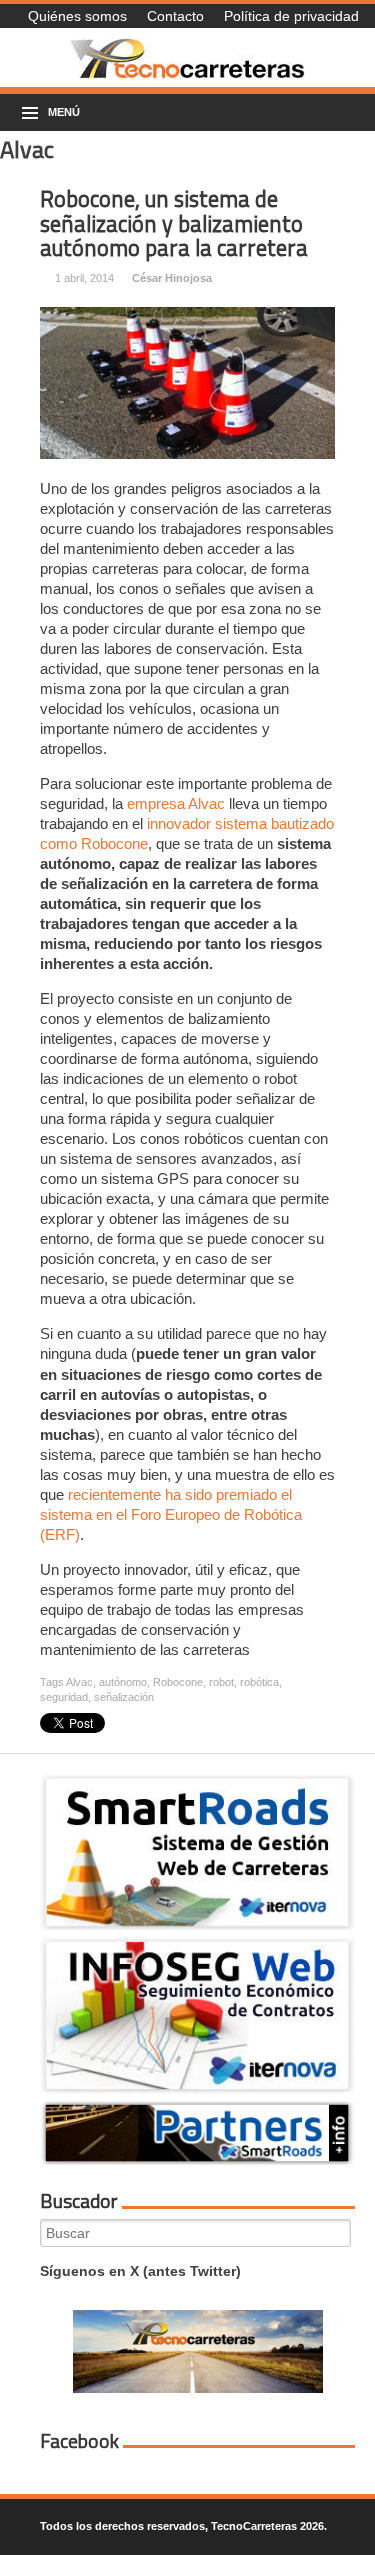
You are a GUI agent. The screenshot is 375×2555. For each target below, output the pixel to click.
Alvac (79, 1682)
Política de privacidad (291, 16)
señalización (124, 1697)
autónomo (123, 1682)
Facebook (79, 2441)
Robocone (178, 1682)
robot (221, 1682)
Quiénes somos (77, 16)
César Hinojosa (172, 278)
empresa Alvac (176, 803)
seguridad (64, 1697)
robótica (259, 1682)
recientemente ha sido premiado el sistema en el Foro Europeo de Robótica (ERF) (171, 1514)
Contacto (175, 16)
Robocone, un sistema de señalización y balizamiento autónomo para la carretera (174, 223)
